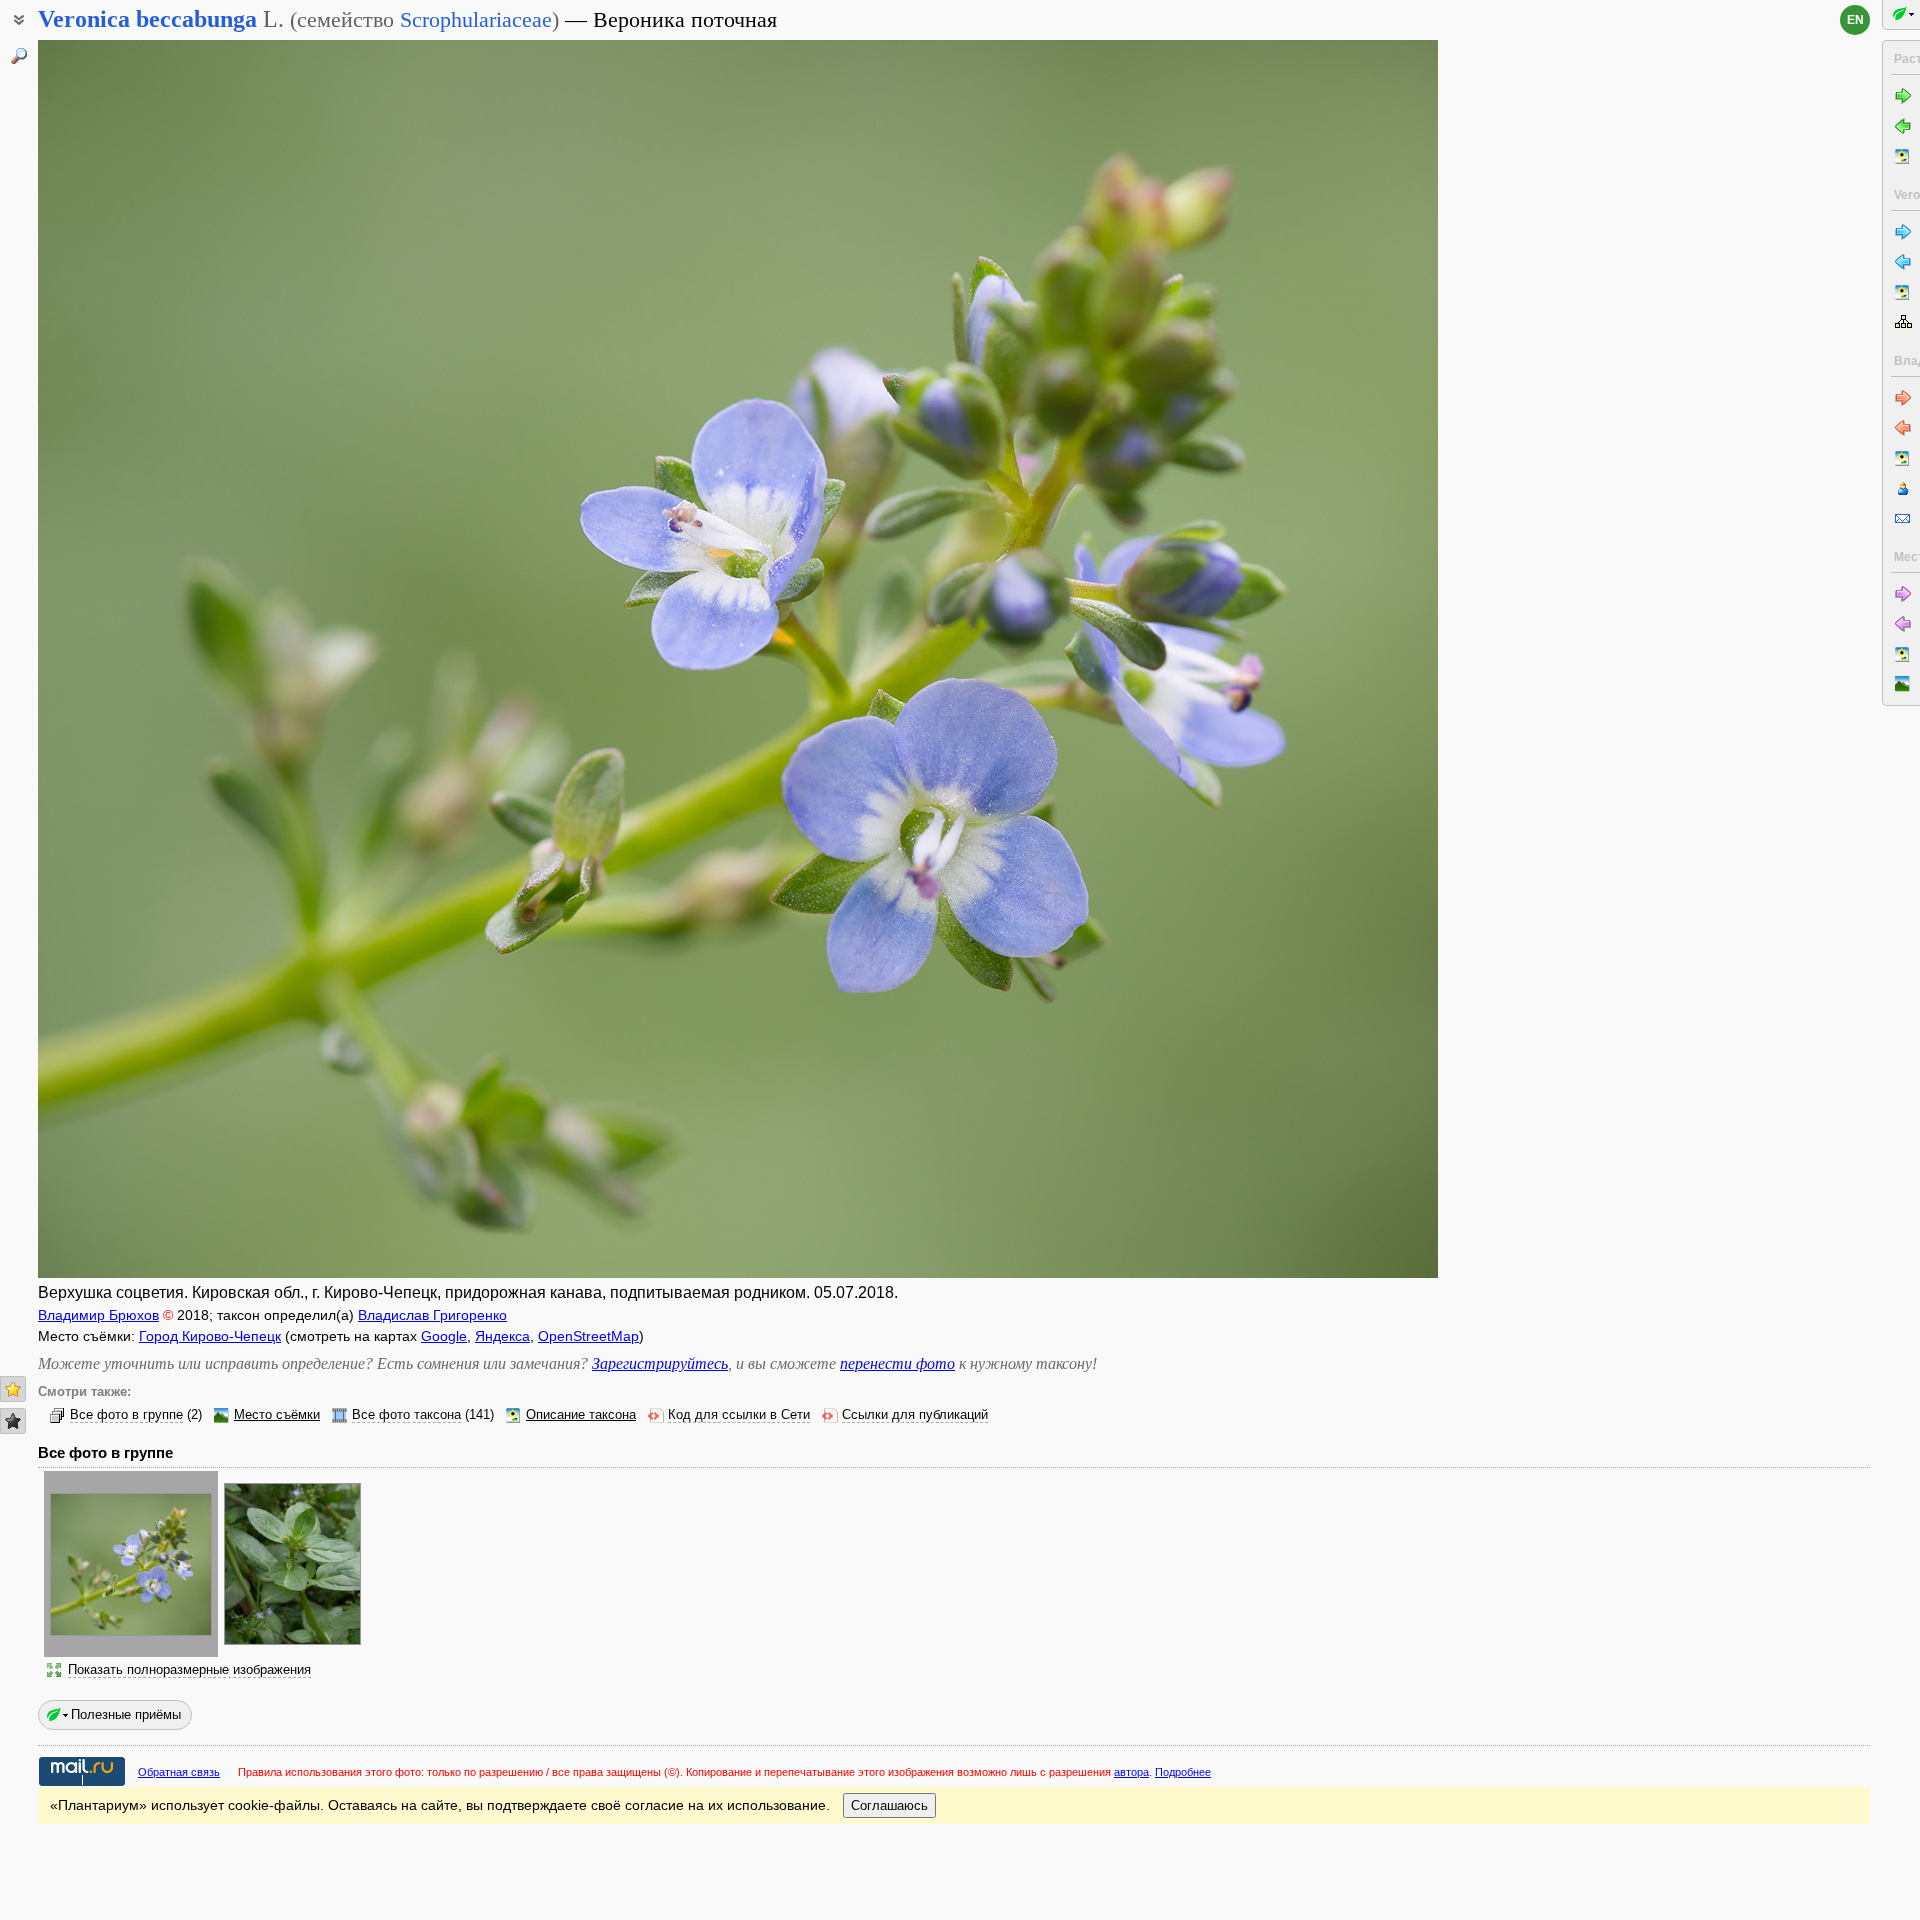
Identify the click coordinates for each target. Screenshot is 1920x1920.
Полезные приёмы (126, 1714)
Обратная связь (179, 1772)
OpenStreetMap (588, 1336)
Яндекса (502, 1336)
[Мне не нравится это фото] (13, 1421)
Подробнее (1183, 1772)
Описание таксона (581, 1415)
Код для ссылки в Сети (739, 1415)
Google (444, 1336)
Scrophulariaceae (476, 19)
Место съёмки (277, 1415)
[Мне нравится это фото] (13, 1389)
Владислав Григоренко (432, 1315)
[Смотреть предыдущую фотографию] (183, 659)
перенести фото (897, 1363)
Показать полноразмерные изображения (189, 1670)
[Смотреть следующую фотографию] (1293, 659)
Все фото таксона (406, 1415)
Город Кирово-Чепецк (210, 1336)
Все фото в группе (126, 1415)
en (1855, 20)
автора (1131, 1772)
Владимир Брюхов (98, 1315)
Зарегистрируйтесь (660, 1363)
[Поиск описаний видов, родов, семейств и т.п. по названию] (19, 56)
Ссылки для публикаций (915, 1415)
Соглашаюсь (889, 1805)
